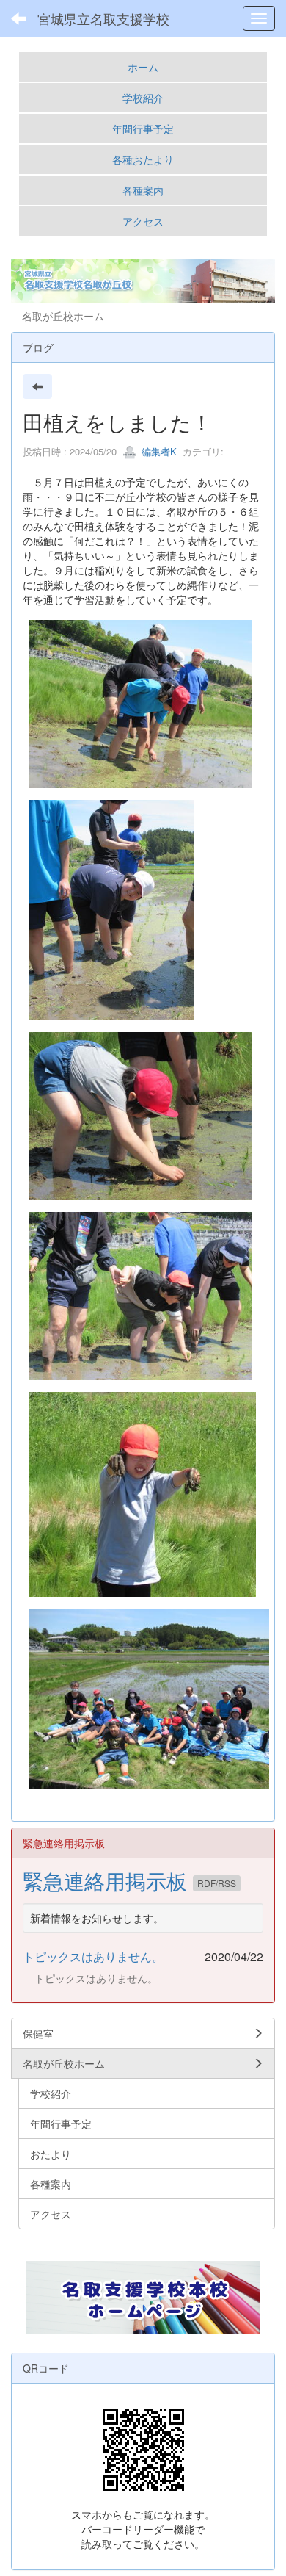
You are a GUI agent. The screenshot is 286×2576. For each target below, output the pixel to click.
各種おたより (143, 159)
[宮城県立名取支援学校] (143, 2298)
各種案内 (143, 190)
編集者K (158, 451)
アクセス (143, 221)
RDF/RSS (217, 1883)
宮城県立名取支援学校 (103, 18)
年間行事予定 (143, 129)
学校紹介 (143, 98)
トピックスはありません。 (93, 1956)
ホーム (143, 67)
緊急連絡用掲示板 (108, 1880)
